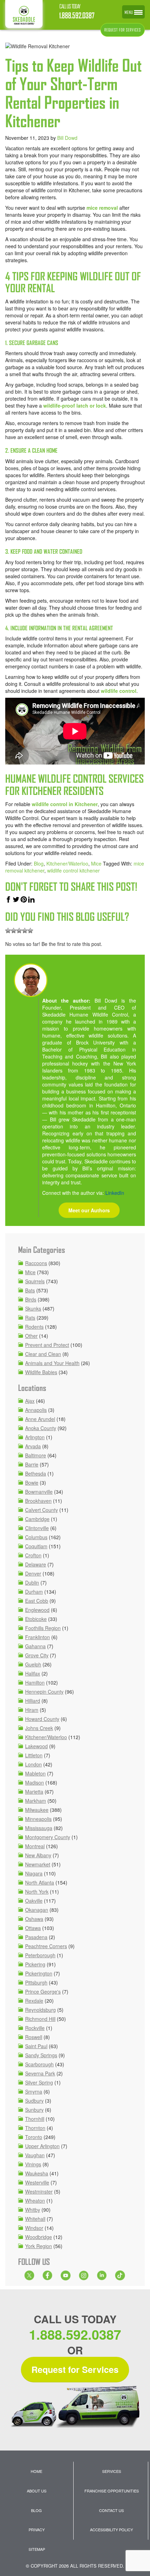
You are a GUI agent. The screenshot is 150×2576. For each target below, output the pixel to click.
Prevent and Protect (47, 1345)
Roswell (34, 2037)
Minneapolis (38, 1819)
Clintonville (37, 1528)
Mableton (35, 1773)
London (33, 1764)
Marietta (34, 1792)
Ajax (30, 1401)
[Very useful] (30, 931)
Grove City (37, 1655)
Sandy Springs (41, 2055)
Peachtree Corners (46, 1946)
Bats (30, 1290)
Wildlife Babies (41, 1372)
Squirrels (35, 1281)
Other (31, 1336)
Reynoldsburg (40, 2010)
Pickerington (39, 1973)
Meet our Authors (89, 1210)
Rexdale (34, 2001)
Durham (34, 1592)
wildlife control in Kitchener (65, 804)
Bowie (32, 1483)
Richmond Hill (40, 2019)
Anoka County (41, 1428)
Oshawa (34, 1919)
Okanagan (37, 1910)
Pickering (35, 1964)
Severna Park (40, 2073)
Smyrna (34, 2091)
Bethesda (36, 1473)
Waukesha (37, 2173)
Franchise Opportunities (112, 2491)
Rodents (34, 1327)
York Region (39, 2246)
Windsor (34, 2228)
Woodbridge (39, 2237)
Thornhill (35, 2119)
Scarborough (39, 2064)
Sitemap (37, 2549)
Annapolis (36, 1410)
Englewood (37, 1610)
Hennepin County (44, 1692)
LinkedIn (115, 1193)
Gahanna (35, 1646)
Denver (33, 1573)
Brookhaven (38, 1501)
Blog (39, 863)
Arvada (33, 1446)
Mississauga (39, 1828)
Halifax (33, 1673)
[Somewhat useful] (14, 931)
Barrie (32, 1464)
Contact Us (111, 2510)
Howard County (42, 1719)
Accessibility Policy (111, 2530)
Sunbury (34, 2110)
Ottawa (33, 1928)
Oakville (34, 1901)
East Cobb (37, 1601)
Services (112, 2471)
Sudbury (34, 2101)
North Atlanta (40, 1882)
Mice (96, 863)
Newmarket (38, 1864)
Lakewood (36, 1746)
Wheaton (35, 2201)
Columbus (36, 1537)
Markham (36, 1801)
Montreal (35, 1846)
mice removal (102, 208)
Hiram (32, 1710)
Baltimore (36, 1455)
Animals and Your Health (52, 1363)
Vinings (33, 2164)
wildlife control (119, 691)
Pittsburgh (36, 1982)
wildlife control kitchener (73, 870)
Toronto (34, 2137)
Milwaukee (37, 1810)
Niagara (34, 1873)
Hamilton (35, 1682)
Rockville (35, 2028)
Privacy (37, 2530)
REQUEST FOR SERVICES (123, 30)
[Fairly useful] (25, 931)
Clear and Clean (43, 1354)
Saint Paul (36, 2046)
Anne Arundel (40, 1419)
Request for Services (75, 2369)
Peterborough (40, 1955)
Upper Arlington (42, 2146)
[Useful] (19, 931)
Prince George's (43, 1992)
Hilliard (33, 1701)
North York (37, 1892)
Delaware (36, 1564)
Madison (35, 1782)
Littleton (34, 1755)
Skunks (33, 1308)
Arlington (35, 1437)
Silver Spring (39, 2082)
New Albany (38, 1855)
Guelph (33, 1664)
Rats (30, 1318)
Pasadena (36, 1937)
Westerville (37, 2182)
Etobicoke (36, 1619)
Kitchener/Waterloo (67, 863)
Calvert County (42, 1510)
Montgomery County (48, 1837)
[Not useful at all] (8, 931)
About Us (37, 2491)
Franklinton (37, 1637)
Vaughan (35, 2155)
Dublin (32, 1583)
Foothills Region (43, 1628)
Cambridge (37, 1519)
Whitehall (35, 2219)
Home (36, 2471)
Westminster (39, 2191)
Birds (31, 1299)
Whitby (33, 2210)
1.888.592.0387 (77, 16)
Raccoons (36, 1263)
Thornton (35, 2128)
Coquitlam (36, 1546)
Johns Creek (39, 1728)
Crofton (33, 1555)
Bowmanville (39, 1492)
